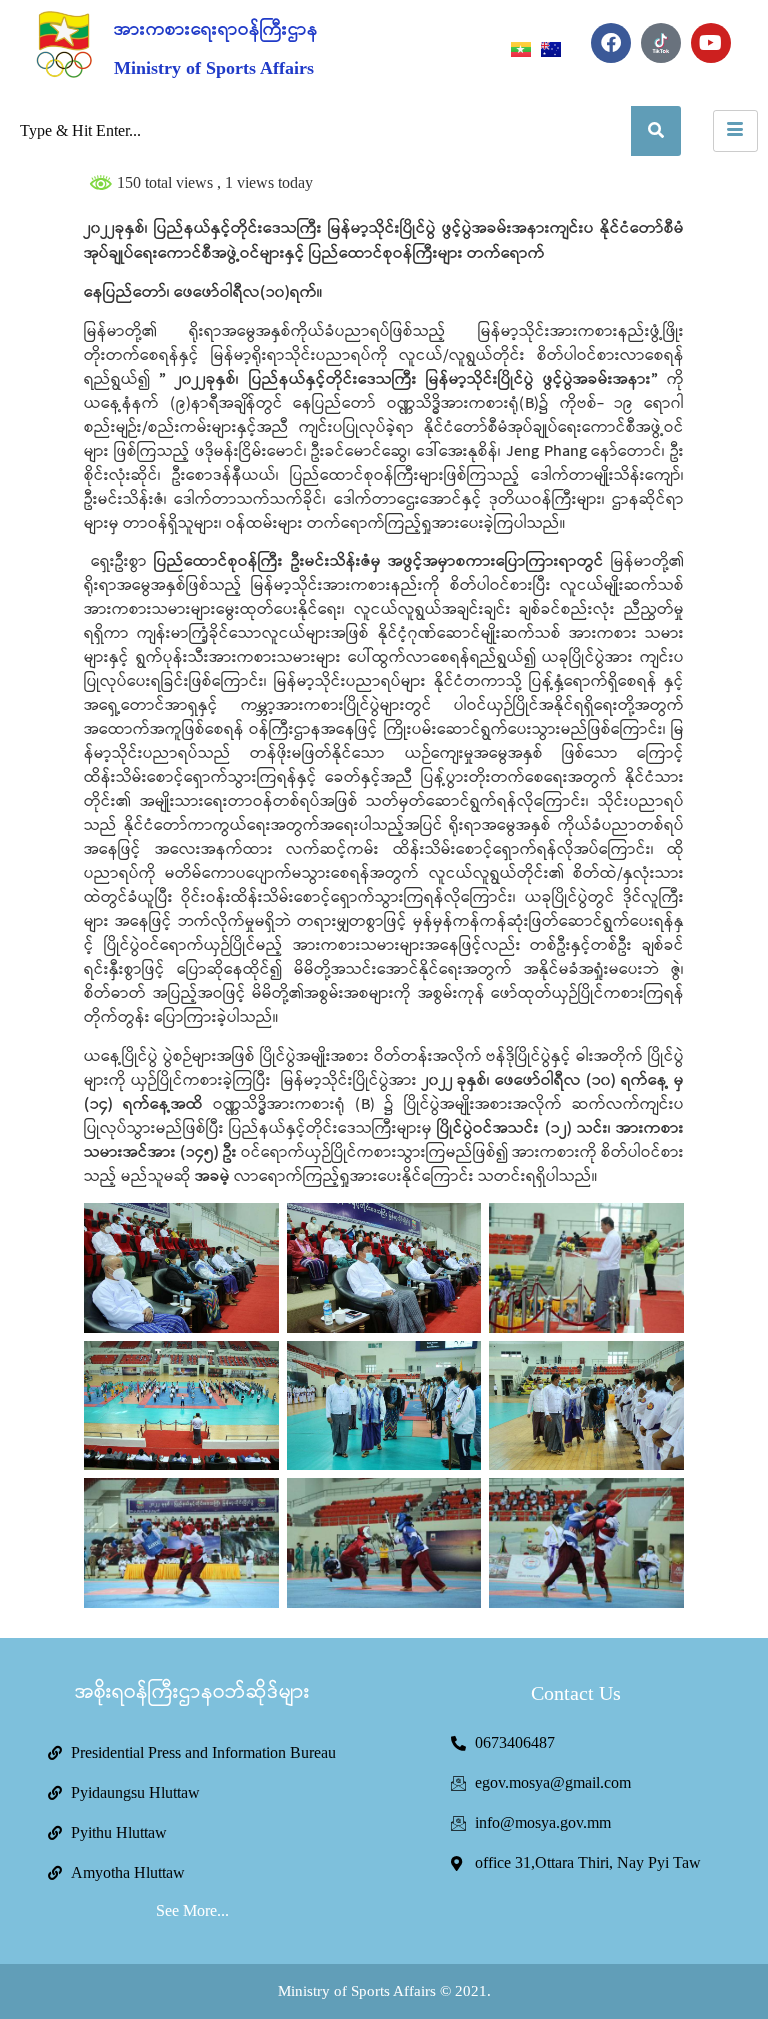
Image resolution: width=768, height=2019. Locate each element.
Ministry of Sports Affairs (214, 68)
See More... (192, 1910)
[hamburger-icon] (735, 131)
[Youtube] (711, 43)
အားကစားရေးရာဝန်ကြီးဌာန (216, 30)
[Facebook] (611, 43)
